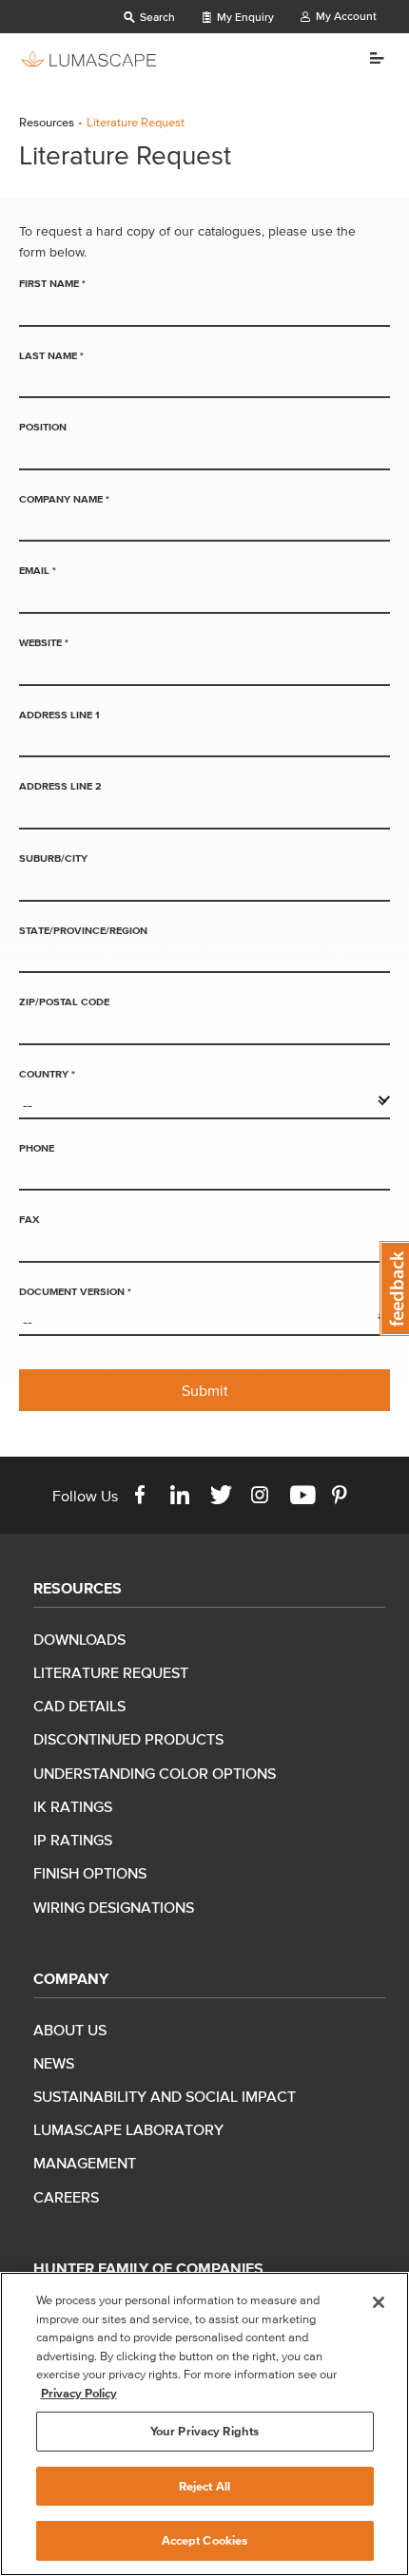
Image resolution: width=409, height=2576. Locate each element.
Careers (66, 2197)
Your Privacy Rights (204, 2431)
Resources (47, 122)
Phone (37, 1148)
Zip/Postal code (64, 1002)
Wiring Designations (114, 1907)
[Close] (379, 2302)
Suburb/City (53, 858)
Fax (29, 1219)
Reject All (204, 2486)
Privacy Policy (79, 2393)
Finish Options (90, 1873)
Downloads (79, 1639)
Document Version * (75, 1291)
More (370, 58)
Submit (205, 1390)
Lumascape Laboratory (128, 2129)
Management (85, 2163)
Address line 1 (59, 715)
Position (43, 427)
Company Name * (64, 499)
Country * (47, 1074)
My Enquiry (244, 17)
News (54, 2063)
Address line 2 (60, 786)
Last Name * (51, 355)
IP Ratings (73, 1840)
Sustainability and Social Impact (165, 2096)
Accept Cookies (205, 2540)
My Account (345, 16)
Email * (38, 570)
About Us (70, 2030)
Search (156, 17)
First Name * (52, 283)
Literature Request (111, 1672)
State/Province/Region (83, 930)
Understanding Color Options (155, 1773)
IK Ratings (73, 1806)
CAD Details (79, 1706)
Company (71, 1978)
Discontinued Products (128, 1739)
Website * (44, 642)
